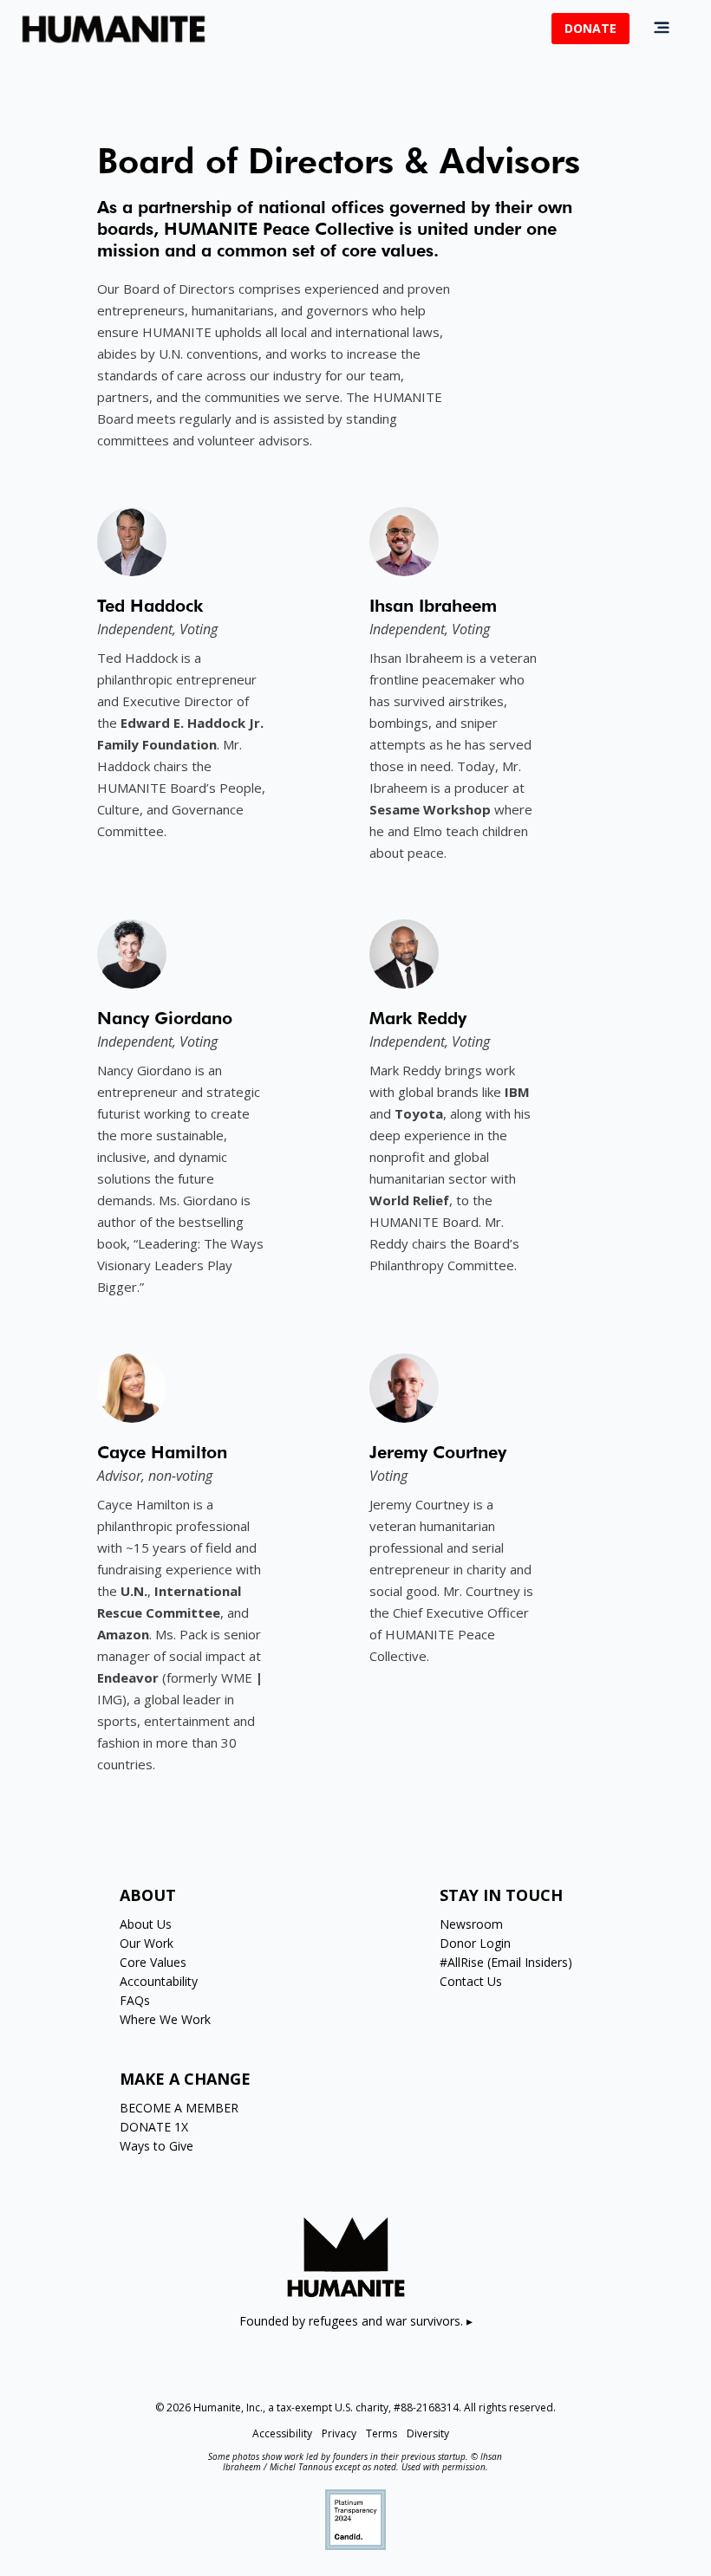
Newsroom (471, 1924)
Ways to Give (157, 2146)
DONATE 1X (154, 2127)
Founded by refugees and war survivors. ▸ (356, 2321)
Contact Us (471, 1981)
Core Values (153, 1962)
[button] (662, 28)
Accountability (159, 1981)
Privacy (339, 2433)
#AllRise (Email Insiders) (506, 1962)
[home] (114, 29)
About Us (146, 1924)
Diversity (428, 2433)
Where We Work (165, 2019)
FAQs (135, 2000)
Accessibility (282, 2433)
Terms (382, 2433)
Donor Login (475, 1943)
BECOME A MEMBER (179, 2108)
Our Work (147, 1943)
